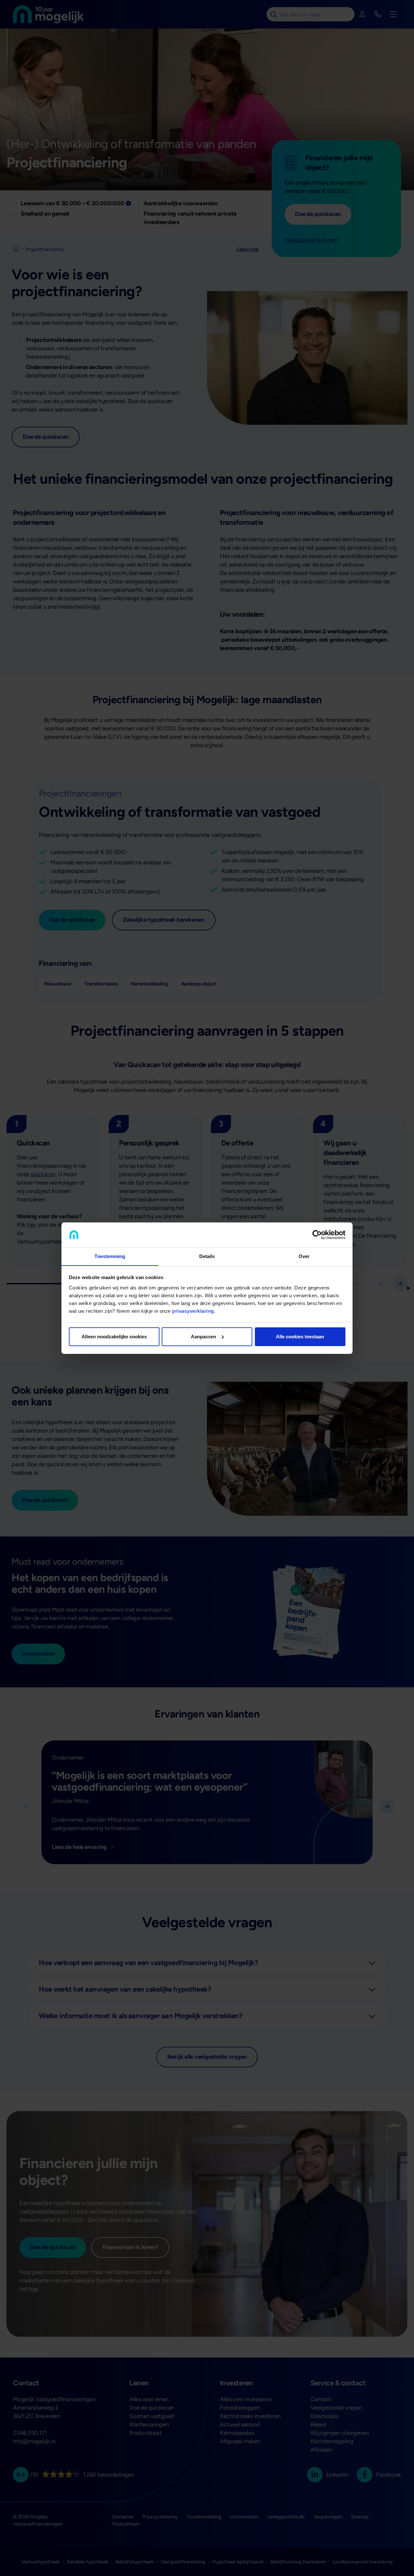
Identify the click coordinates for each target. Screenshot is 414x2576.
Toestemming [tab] (110, 1256)
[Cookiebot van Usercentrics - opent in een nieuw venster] (317, 1235)
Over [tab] (304, 1256)
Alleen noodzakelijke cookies (114, 1337)
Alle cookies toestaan (300, 1337)
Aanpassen (203, 1337)
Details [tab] (207, 1256)
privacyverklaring (193, 1311)
